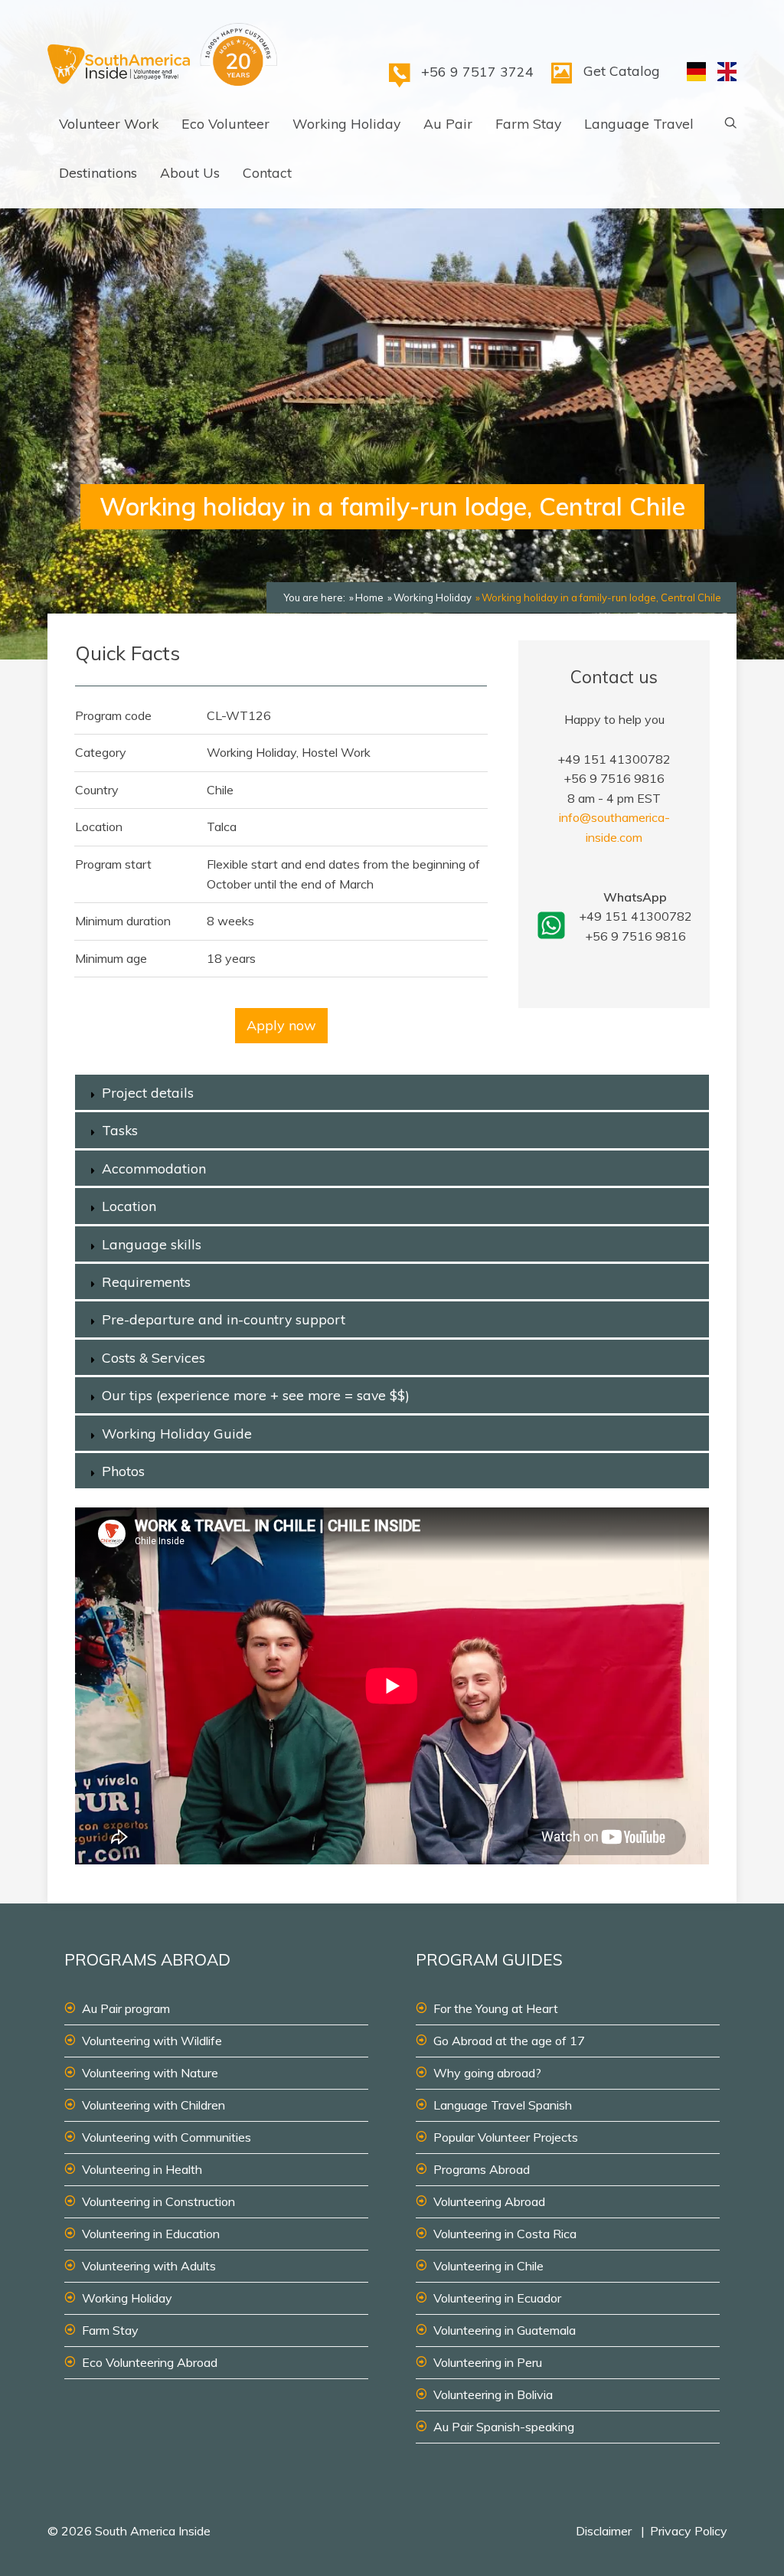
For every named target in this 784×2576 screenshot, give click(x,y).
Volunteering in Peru (488, 2362)
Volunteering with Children (154, 2105)
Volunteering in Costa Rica (505, 2234)
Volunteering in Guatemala (505, 2330)
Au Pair (448, 123)
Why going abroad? (487, 2073)
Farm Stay (528, 123)
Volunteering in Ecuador (497, 2298)
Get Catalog (622, 70)
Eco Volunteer (225, 123)
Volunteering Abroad (489, 2201)
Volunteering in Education (151, 2234)
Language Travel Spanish (503, 2105)
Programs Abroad (482, 2169)
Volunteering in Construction (158, 2201)
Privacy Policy (689, 2531)
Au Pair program (126, 2008)
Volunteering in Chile (488, 2266)
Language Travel (639, 123)
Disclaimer (604, 2531)
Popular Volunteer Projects (506, 2137)
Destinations (98, 172)
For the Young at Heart (496, 2008)
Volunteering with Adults (149, 2266)
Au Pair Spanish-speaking (504, 2427)
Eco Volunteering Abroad (150, 2362)
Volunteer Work (109, 123)
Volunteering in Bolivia (493, 2394)
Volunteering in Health (142, 2169)
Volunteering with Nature (150, 2073)
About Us (190, 172)
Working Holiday (346, 123)
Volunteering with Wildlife (152, 2041)
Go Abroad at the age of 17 (509, 2041)
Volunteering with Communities (167, 2137)
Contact (267, 172)
